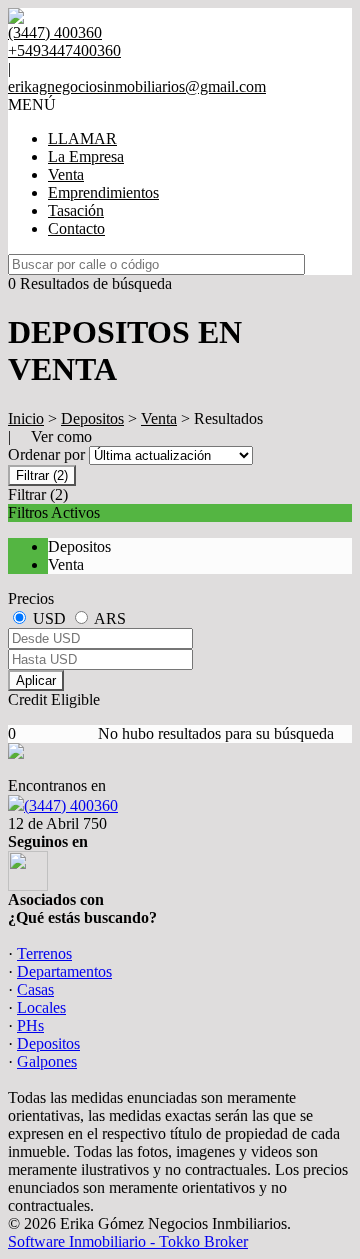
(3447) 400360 (71, 805)
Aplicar (36, 680)
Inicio (26, 418)
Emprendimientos (103, 192)
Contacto (76, 228)
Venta (66, 174)
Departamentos (64, 971)
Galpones (47, 1061)
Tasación (76, 210)
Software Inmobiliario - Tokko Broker (128, 1241)
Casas (35, 989)
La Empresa (86, 156)
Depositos (92, 418)
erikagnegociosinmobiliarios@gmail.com (137, 86)
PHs (30, 1025)
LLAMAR (82, 138)
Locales (41, 1007)
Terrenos (44, 953)
